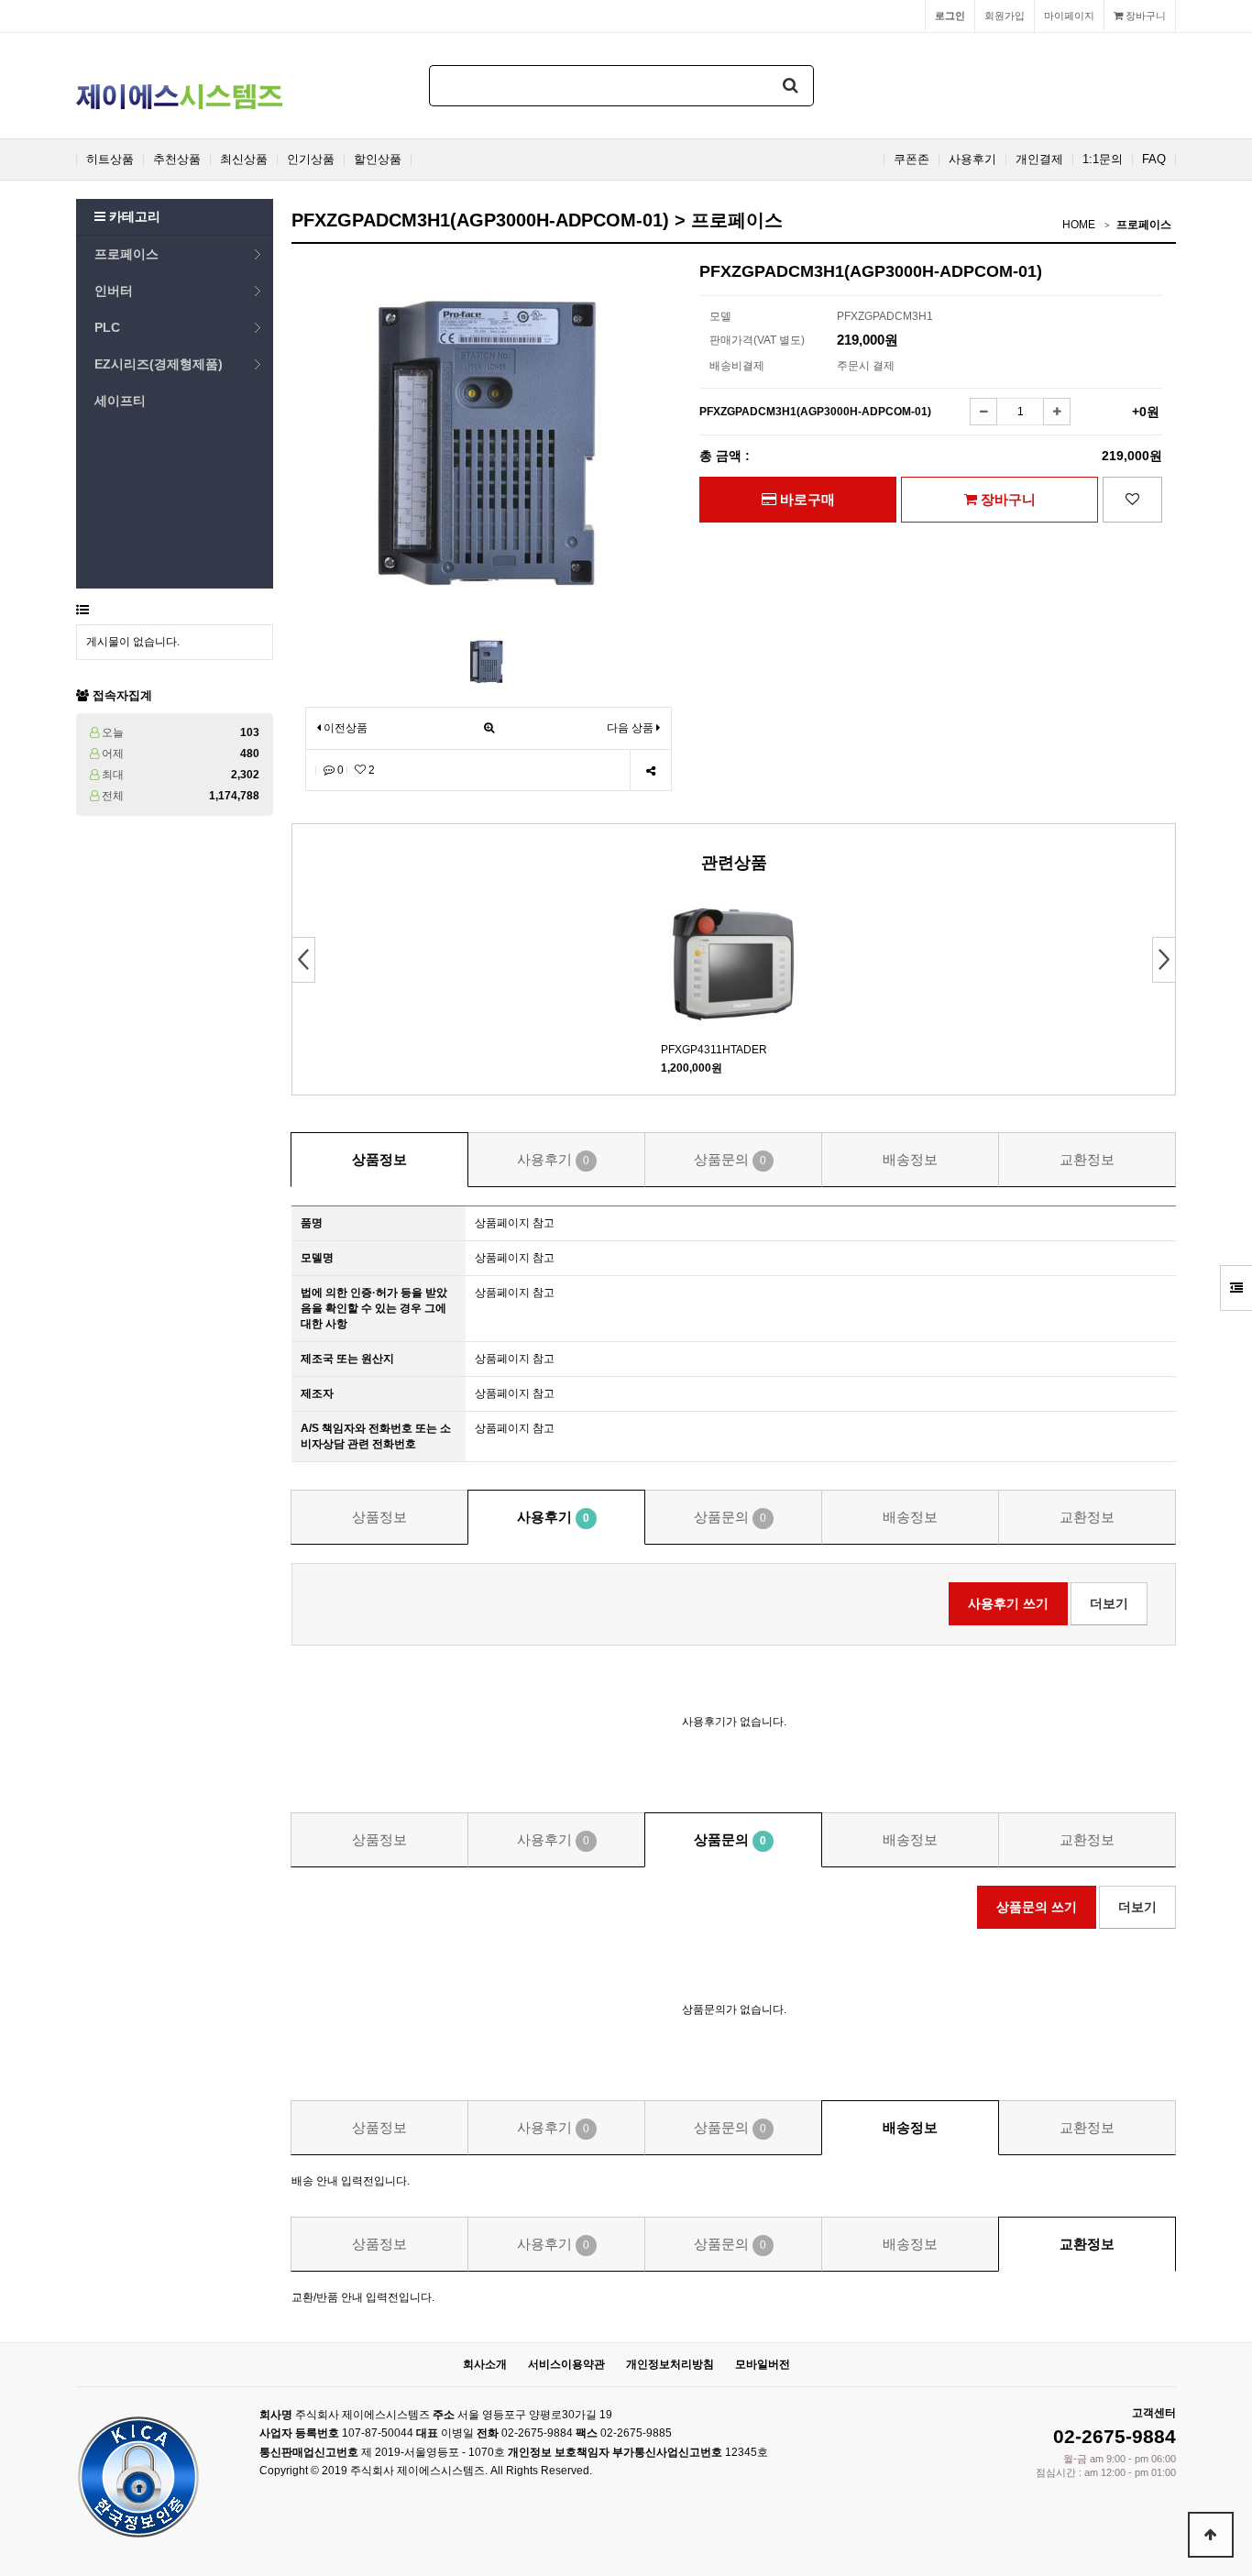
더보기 (1109, 1603)
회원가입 (1005, 16)
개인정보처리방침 (670, 2364)
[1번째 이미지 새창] (487, 660)
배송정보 (910, 1159)
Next (1164, 960)
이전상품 (344, 728)
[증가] (1057, 412)
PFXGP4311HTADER (714, 1050)
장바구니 (1144, 16)
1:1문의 (1103, 160)
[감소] (983, 412)
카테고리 (133, 216)
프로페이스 (126, 254)
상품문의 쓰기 (1037, 1907)
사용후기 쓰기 (1008, 1603)
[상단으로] (1211, 2535)
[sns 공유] (650, 771)
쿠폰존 (912, 160)
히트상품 (110, 160)
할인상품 (378, 160)
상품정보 (379, 1159)
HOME (1079, 225)
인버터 (114, 291)
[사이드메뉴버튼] (1236, 1288)
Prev (304, 960)
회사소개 (485, 2364)
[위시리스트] (1132, 500)
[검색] (791, 86)
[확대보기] (489, 728)
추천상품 (177, 160)
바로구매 (806, 499)
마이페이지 (1069, 16)
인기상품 (311, 160)
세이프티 (120, 401)
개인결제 (1039, 160)
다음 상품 (630, 728)
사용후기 (972, 160)
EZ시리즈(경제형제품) (159, 364)
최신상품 (244, 160)
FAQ (1154, 160)
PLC (107, 327)
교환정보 (1087, 1159)
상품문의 (730, 1159)
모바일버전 (763, 2364)
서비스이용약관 (566, 2364)
